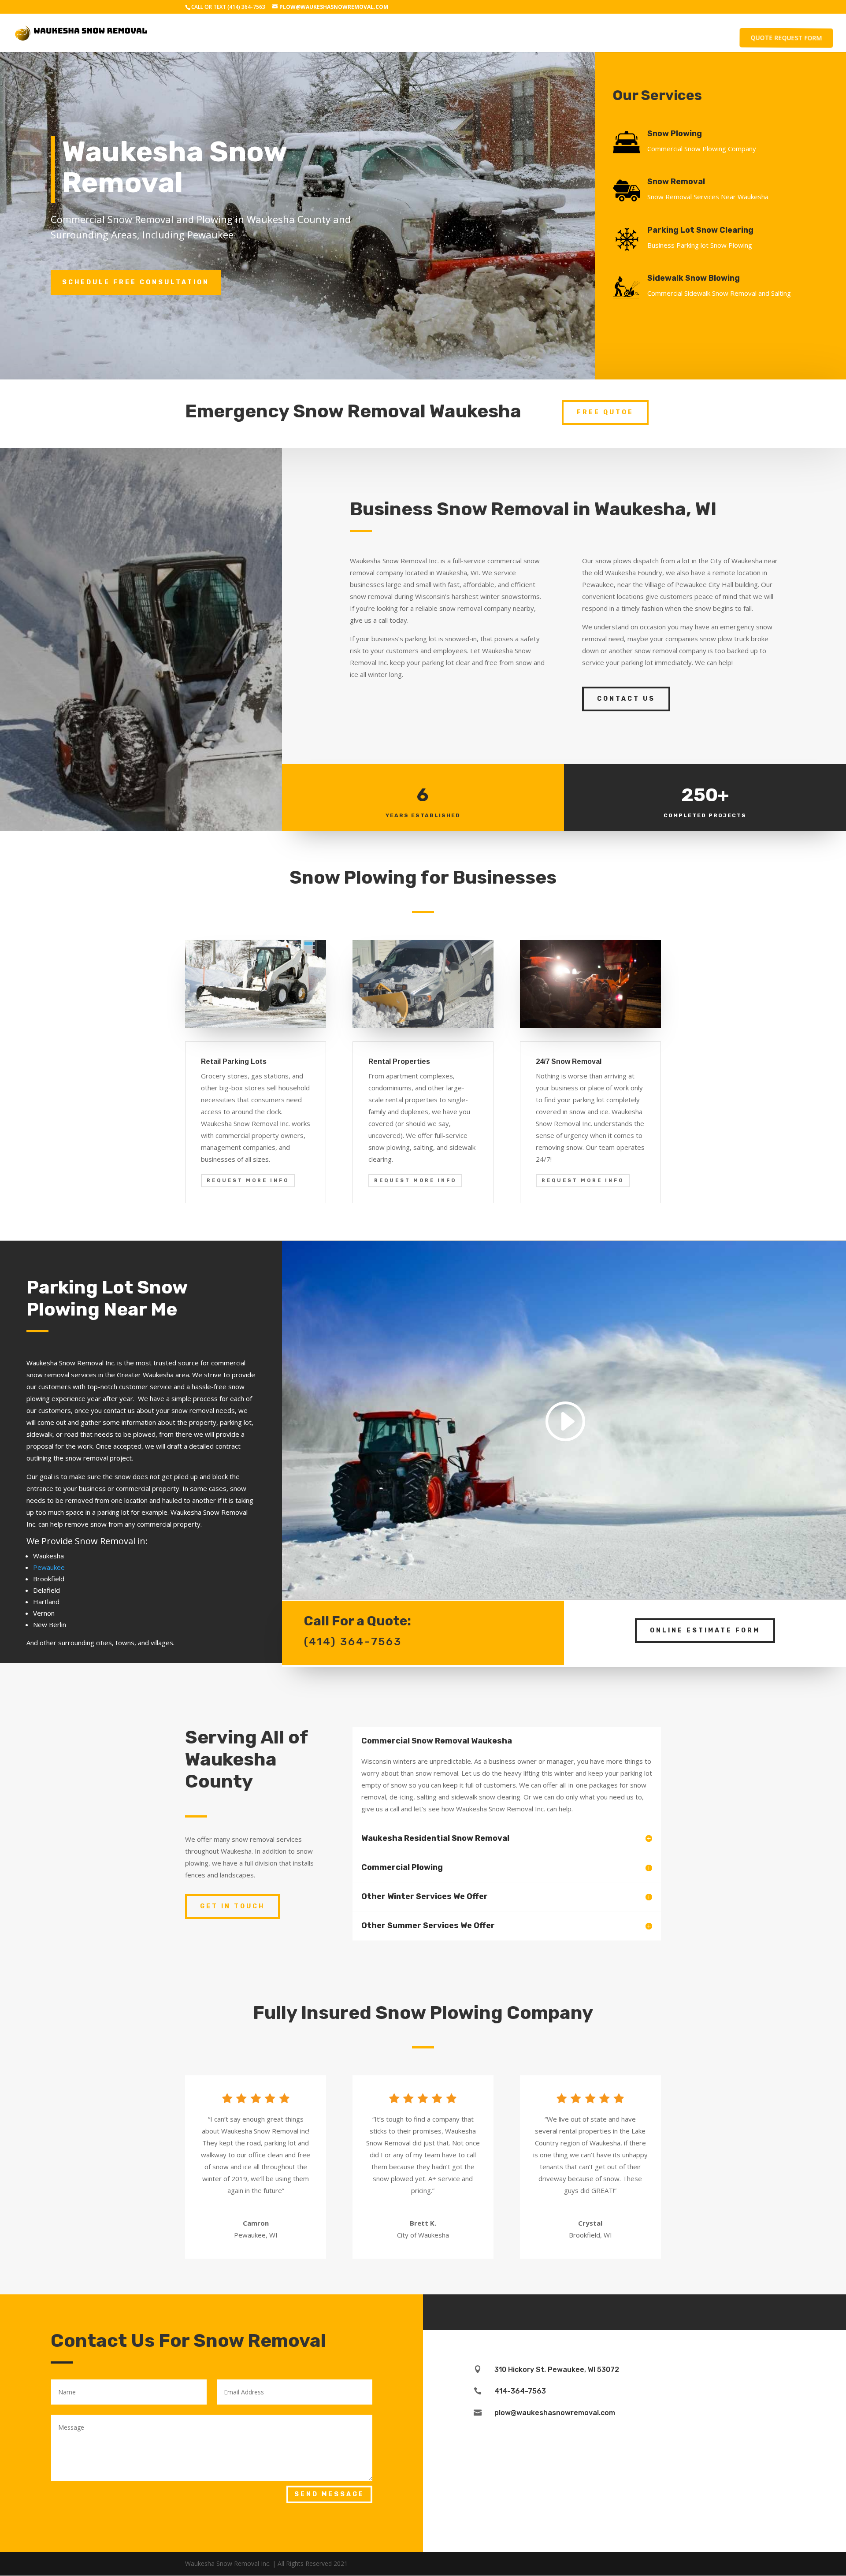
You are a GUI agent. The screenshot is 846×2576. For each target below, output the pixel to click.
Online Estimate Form (705, 1630)
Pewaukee (49, 1567)
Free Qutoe (605, 412)
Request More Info (248, 1180)
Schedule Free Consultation (136, 282)
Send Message (329, 2494)
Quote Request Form (786, 38)
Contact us (626, 699)
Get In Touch (232, 1906)
